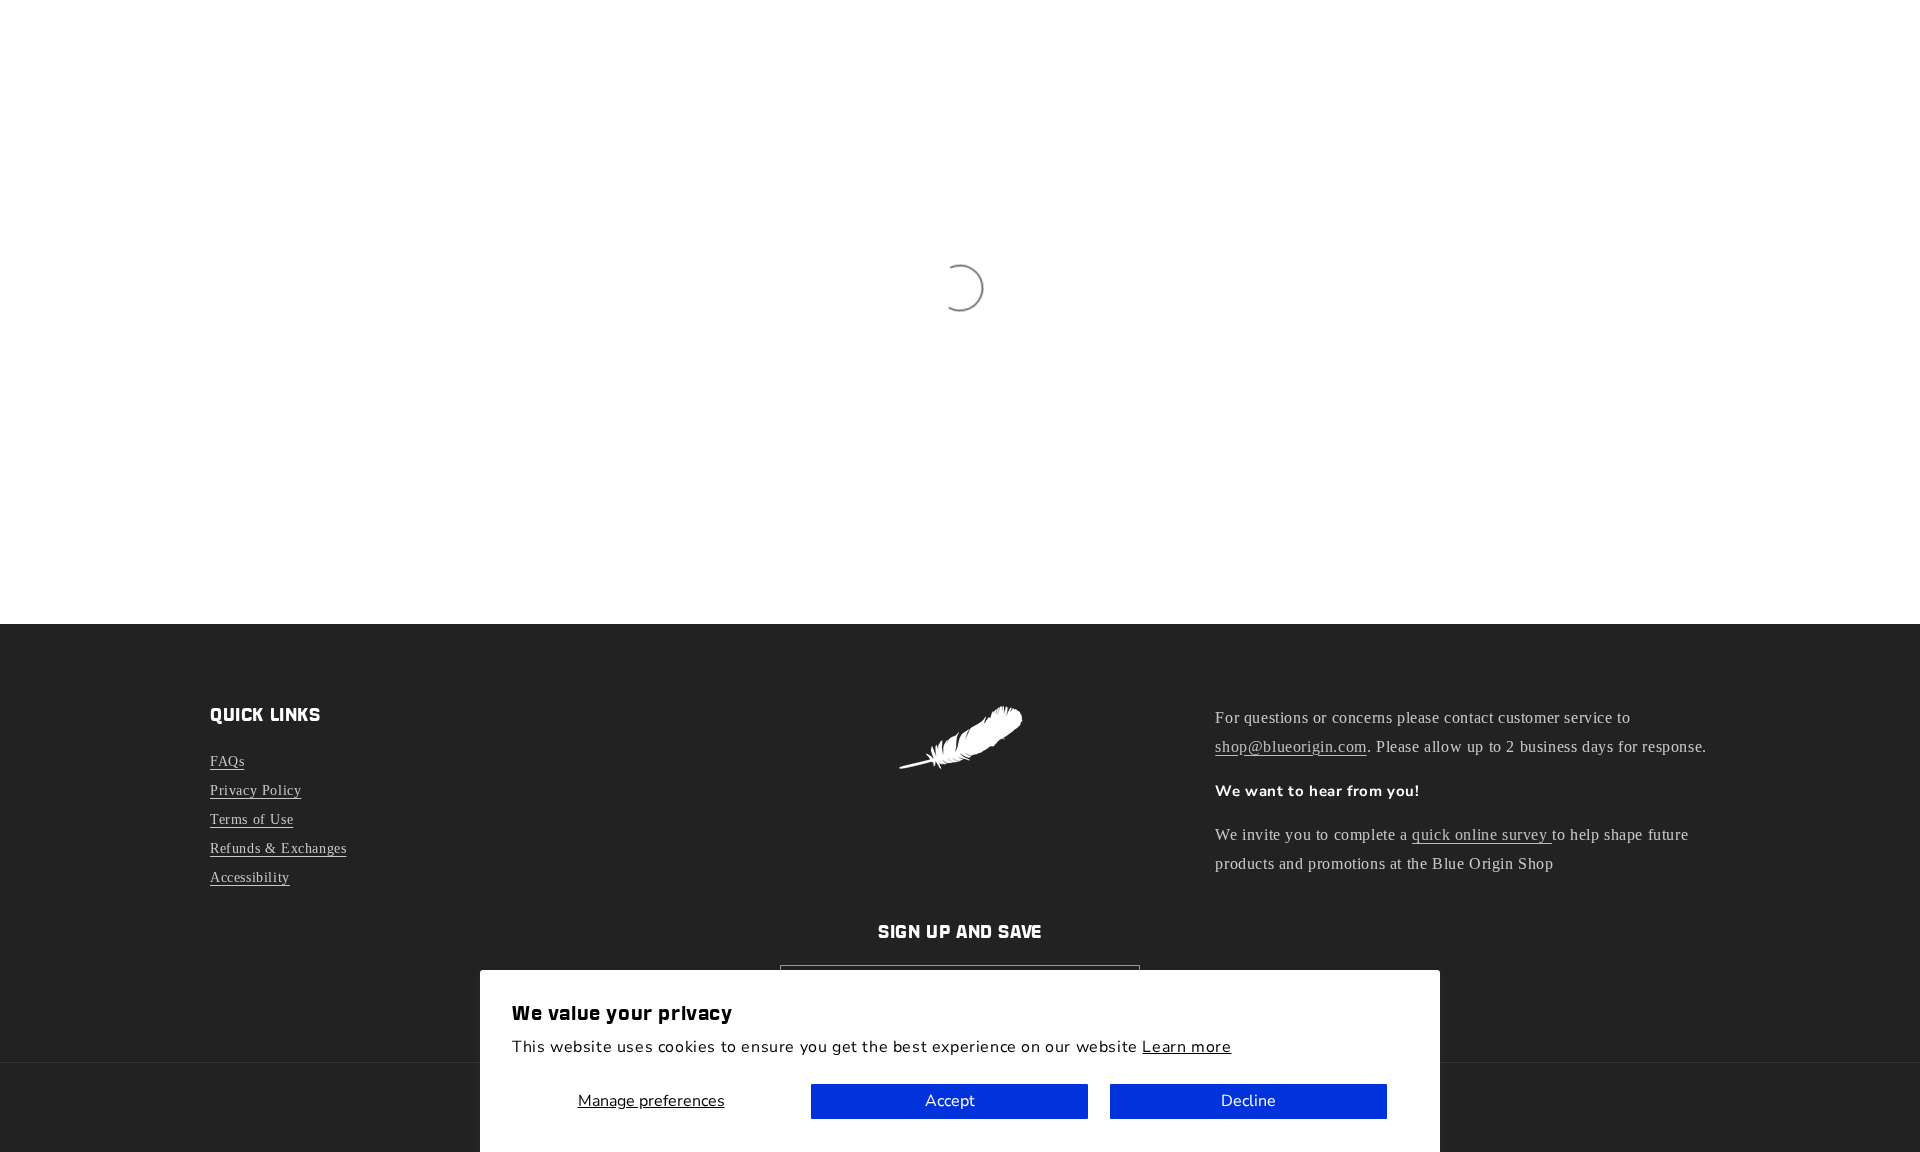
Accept (950, 1101)
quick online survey (1482, 834)
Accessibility (250, 877)
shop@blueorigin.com (1290, 746)
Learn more (1186, 1047)
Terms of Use (251, 819)
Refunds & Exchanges (278, 848)
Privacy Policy (255, 790)
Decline (1248, 1101)
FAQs (227, 761)
